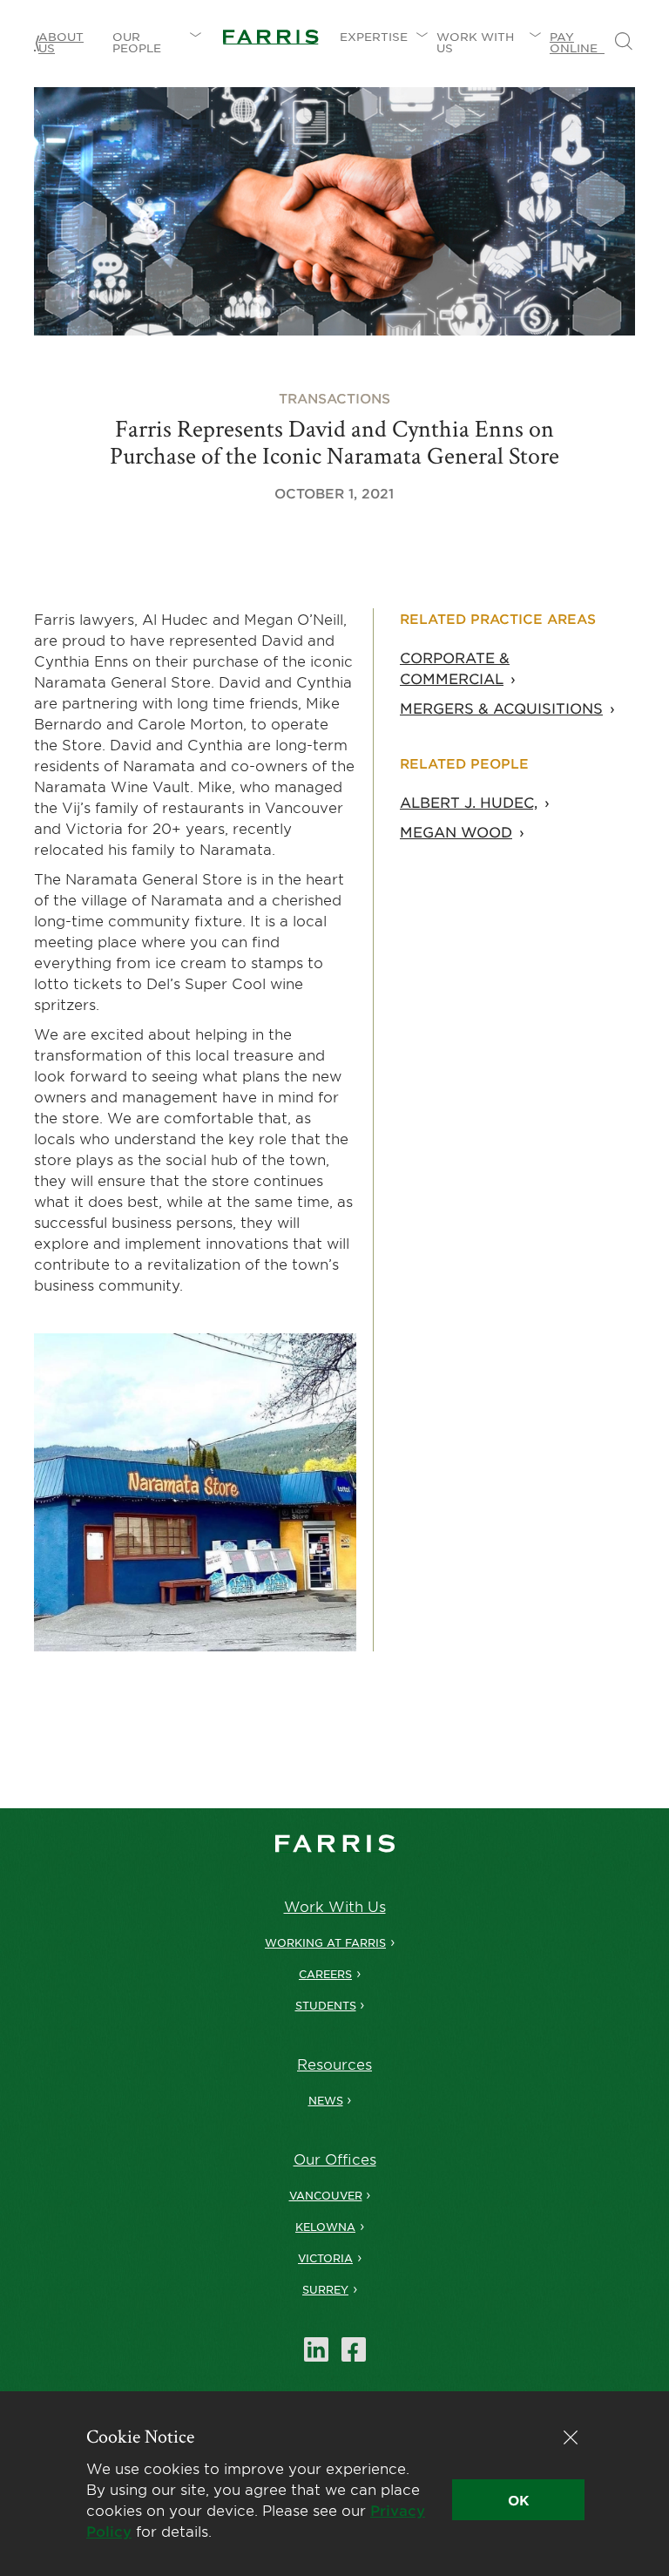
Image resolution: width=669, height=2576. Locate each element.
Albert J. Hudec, (469, 802)
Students (326, 2005)
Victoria (325, 2258)
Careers (325, 1974)
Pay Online (577, 42)
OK (518, 2500)
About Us (61, 42)
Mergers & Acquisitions (501, 708)
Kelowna (325, 2227)
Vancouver (326, 2195)
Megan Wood (456, 831)
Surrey (325, 2289)
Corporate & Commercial (455, 668)
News (326, 2100)
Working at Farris (325, 1942)
